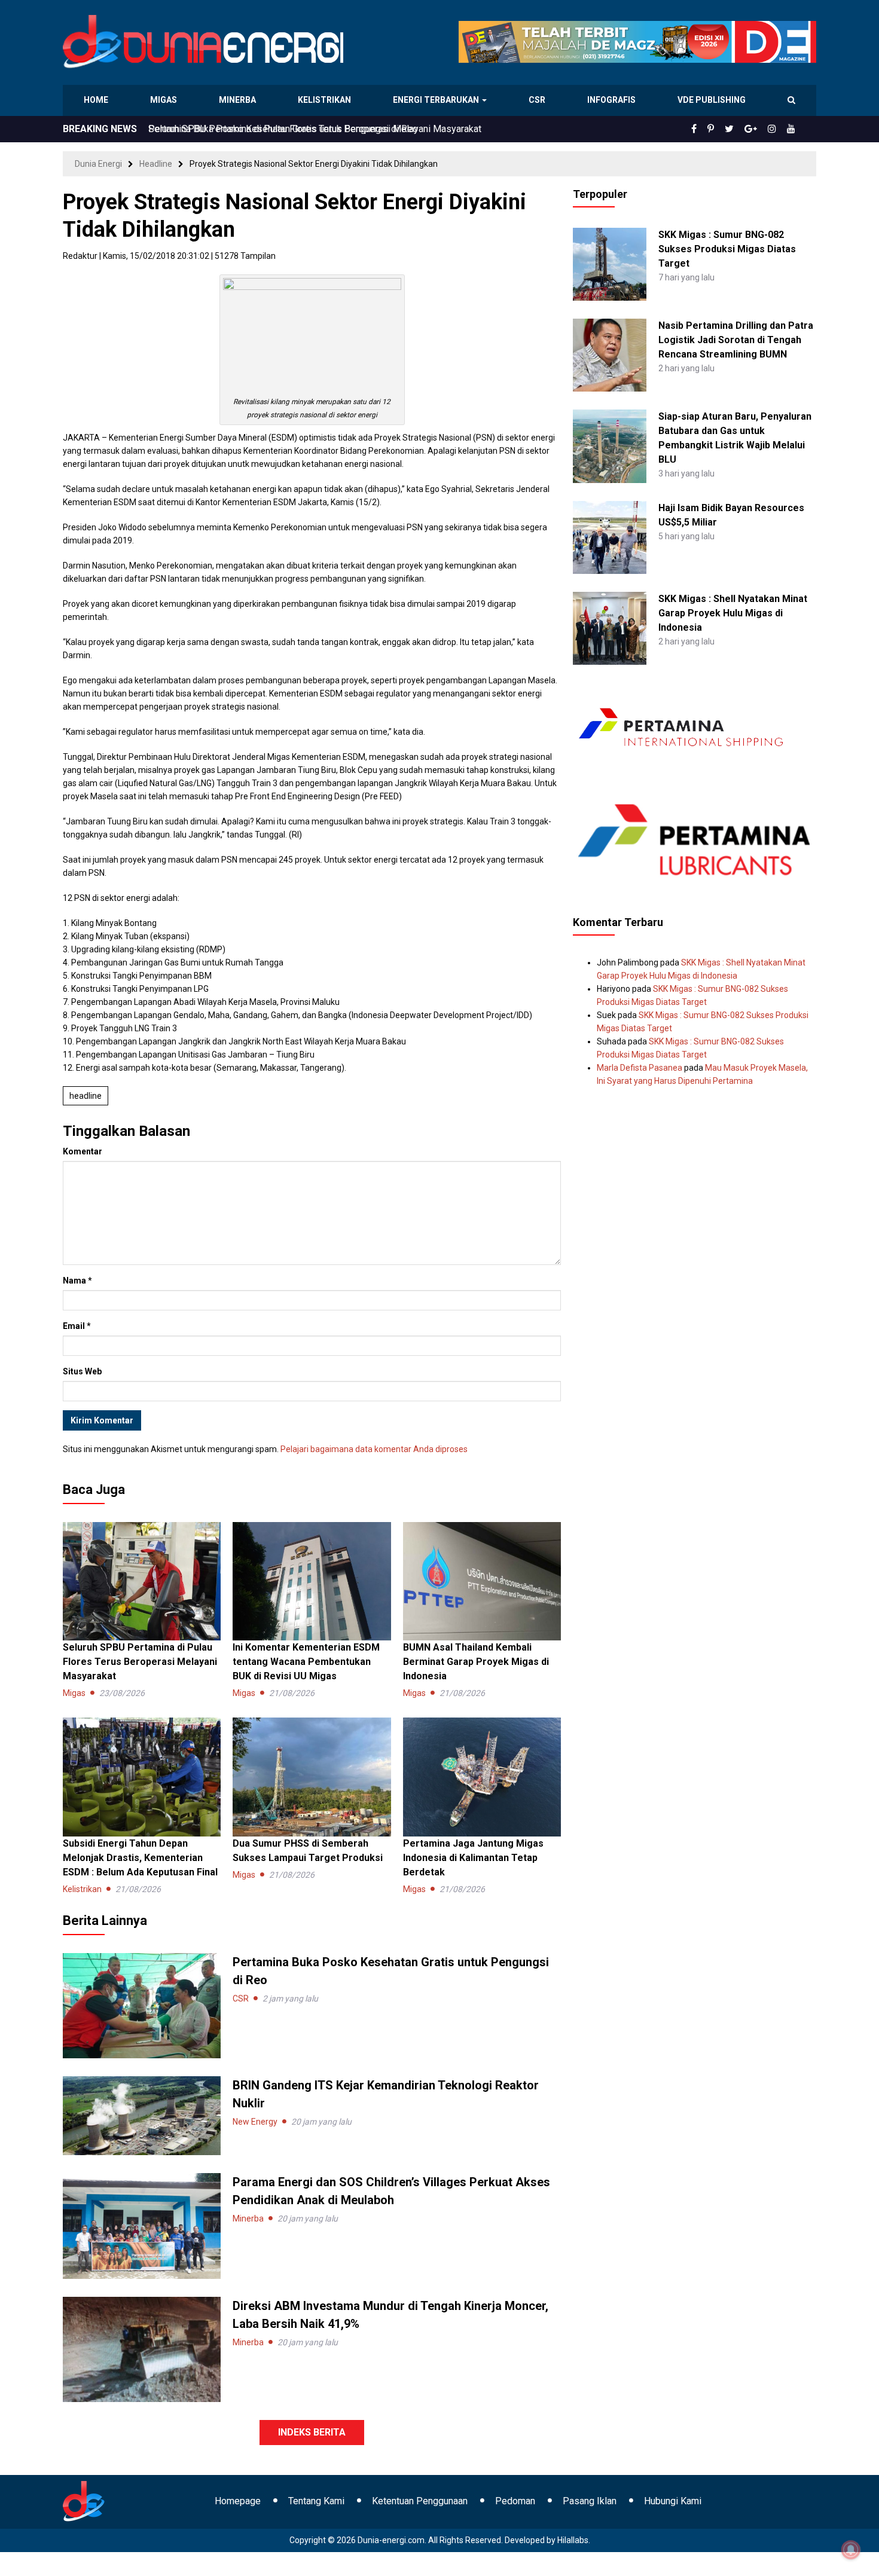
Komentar (83, 1151)
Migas (165, 100)
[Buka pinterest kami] (727, 129)
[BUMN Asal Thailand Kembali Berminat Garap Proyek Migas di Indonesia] (482, 1581)
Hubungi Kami (673, 2501)
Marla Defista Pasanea (640, 1068)
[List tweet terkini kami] (742, 129)
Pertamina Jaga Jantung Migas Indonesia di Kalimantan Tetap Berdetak (473, 1858)
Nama (77, 1281)
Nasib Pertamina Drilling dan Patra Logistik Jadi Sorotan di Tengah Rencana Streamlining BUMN (736, 340)
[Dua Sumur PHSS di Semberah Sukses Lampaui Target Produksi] (312, 1776)
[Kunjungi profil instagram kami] (777, 129)
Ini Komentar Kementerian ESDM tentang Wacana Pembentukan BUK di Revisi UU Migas (306, 1662)
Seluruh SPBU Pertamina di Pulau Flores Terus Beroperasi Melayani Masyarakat (315, 129)
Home (97, 100)
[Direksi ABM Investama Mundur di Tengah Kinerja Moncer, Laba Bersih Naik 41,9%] (142, 2348)
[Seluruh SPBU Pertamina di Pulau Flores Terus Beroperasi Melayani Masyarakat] (142, 1581)
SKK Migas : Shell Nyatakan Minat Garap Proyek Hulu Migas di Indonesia (733, 613)
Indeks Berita (312, 2432)
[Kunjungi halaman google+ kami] (760, 129)
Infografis (613, 100)
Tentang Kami (316, 2501)
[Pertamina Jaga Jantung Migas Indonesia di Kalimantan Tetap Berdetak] (482, 1776)
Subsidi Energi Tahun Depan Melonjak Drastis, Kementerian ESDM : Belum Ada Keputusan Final (140, 1858)
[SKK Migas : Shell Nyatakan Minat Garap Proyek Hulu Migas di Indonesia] (609, 628)
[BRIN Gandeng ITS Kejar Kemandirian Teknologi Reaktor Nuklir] (142, 2115)
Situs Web (82, 1371)
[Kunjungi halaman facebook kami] (713, 129)
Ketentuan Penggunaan (420, 2501)
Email (77, 1326)
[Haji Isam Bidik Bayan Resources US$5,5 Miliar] (609, 536)
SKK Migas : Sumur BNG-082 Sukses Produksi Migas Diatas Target (727, 249)
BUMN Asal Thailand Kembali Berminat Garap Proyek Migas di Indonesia (476, 1662)
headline (86, 1096)
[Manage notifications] (851, 2550)
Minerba (240, 100)
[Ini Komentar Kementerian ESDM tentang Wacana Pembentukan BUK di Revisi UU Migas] (312, 1581)
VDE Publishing (711, 100)
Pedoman (515, 2501)
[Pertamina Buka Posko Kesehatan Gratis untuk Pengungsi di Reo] (142, 2005)
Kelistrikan (326, 100)
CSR (538, 100)
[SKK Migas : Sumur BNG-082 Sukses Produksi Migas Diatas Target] (609, 264)
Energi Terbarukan (438, 100)
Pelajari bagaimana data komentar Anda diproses (374, 1449)
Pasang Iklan (590, 2501)
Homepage (238, 2501)
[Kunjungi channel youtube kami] (793, 129)
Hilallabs (573, 2540)
